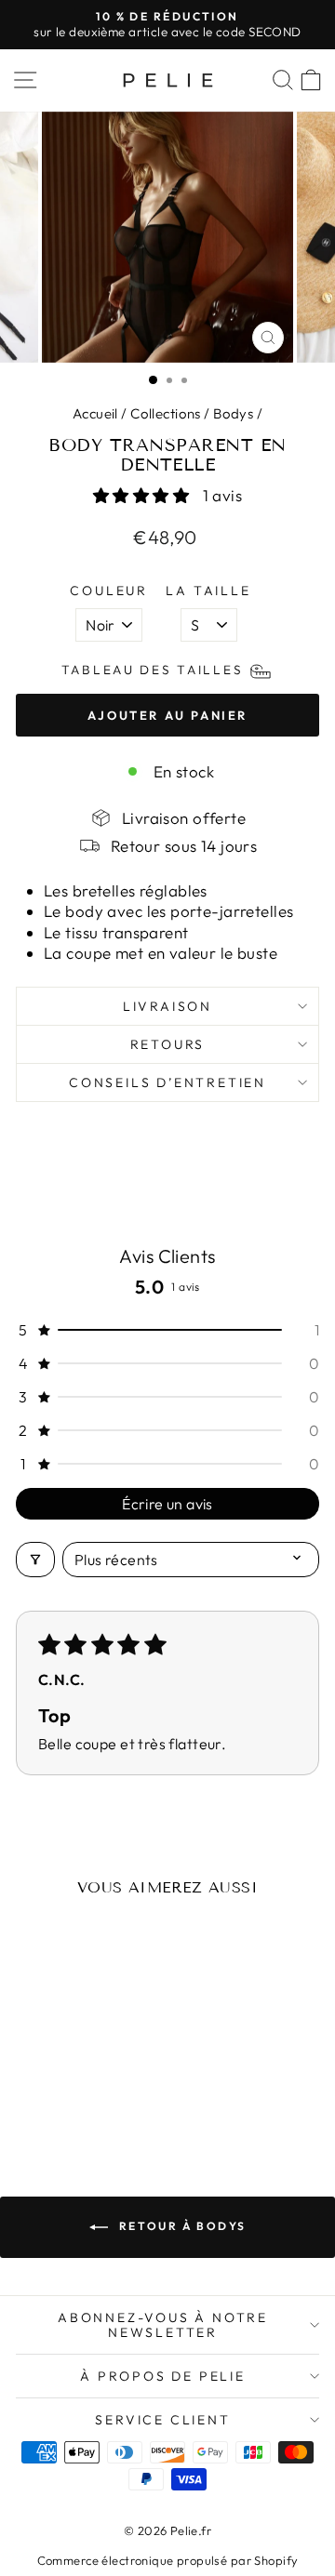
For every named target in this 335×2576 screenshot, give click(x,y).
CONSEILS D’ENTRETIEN (167, 1082)
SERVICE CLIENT (162, 2420)
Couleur (109, 591)
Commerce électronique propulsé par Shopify (168, 2560)
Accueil (95, 413)
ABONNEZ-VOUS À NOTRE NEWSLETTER (163, 2325)
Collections (166, 413)
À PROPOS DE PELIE (163, 2376)
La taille (208, 591)
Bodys (233, 413)
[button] (143, 495)
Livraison (167, 1006)
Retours (168, 1044)
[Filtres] (35, 1560)
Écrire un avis (167, 1504)
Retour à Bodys (181, 2226)
